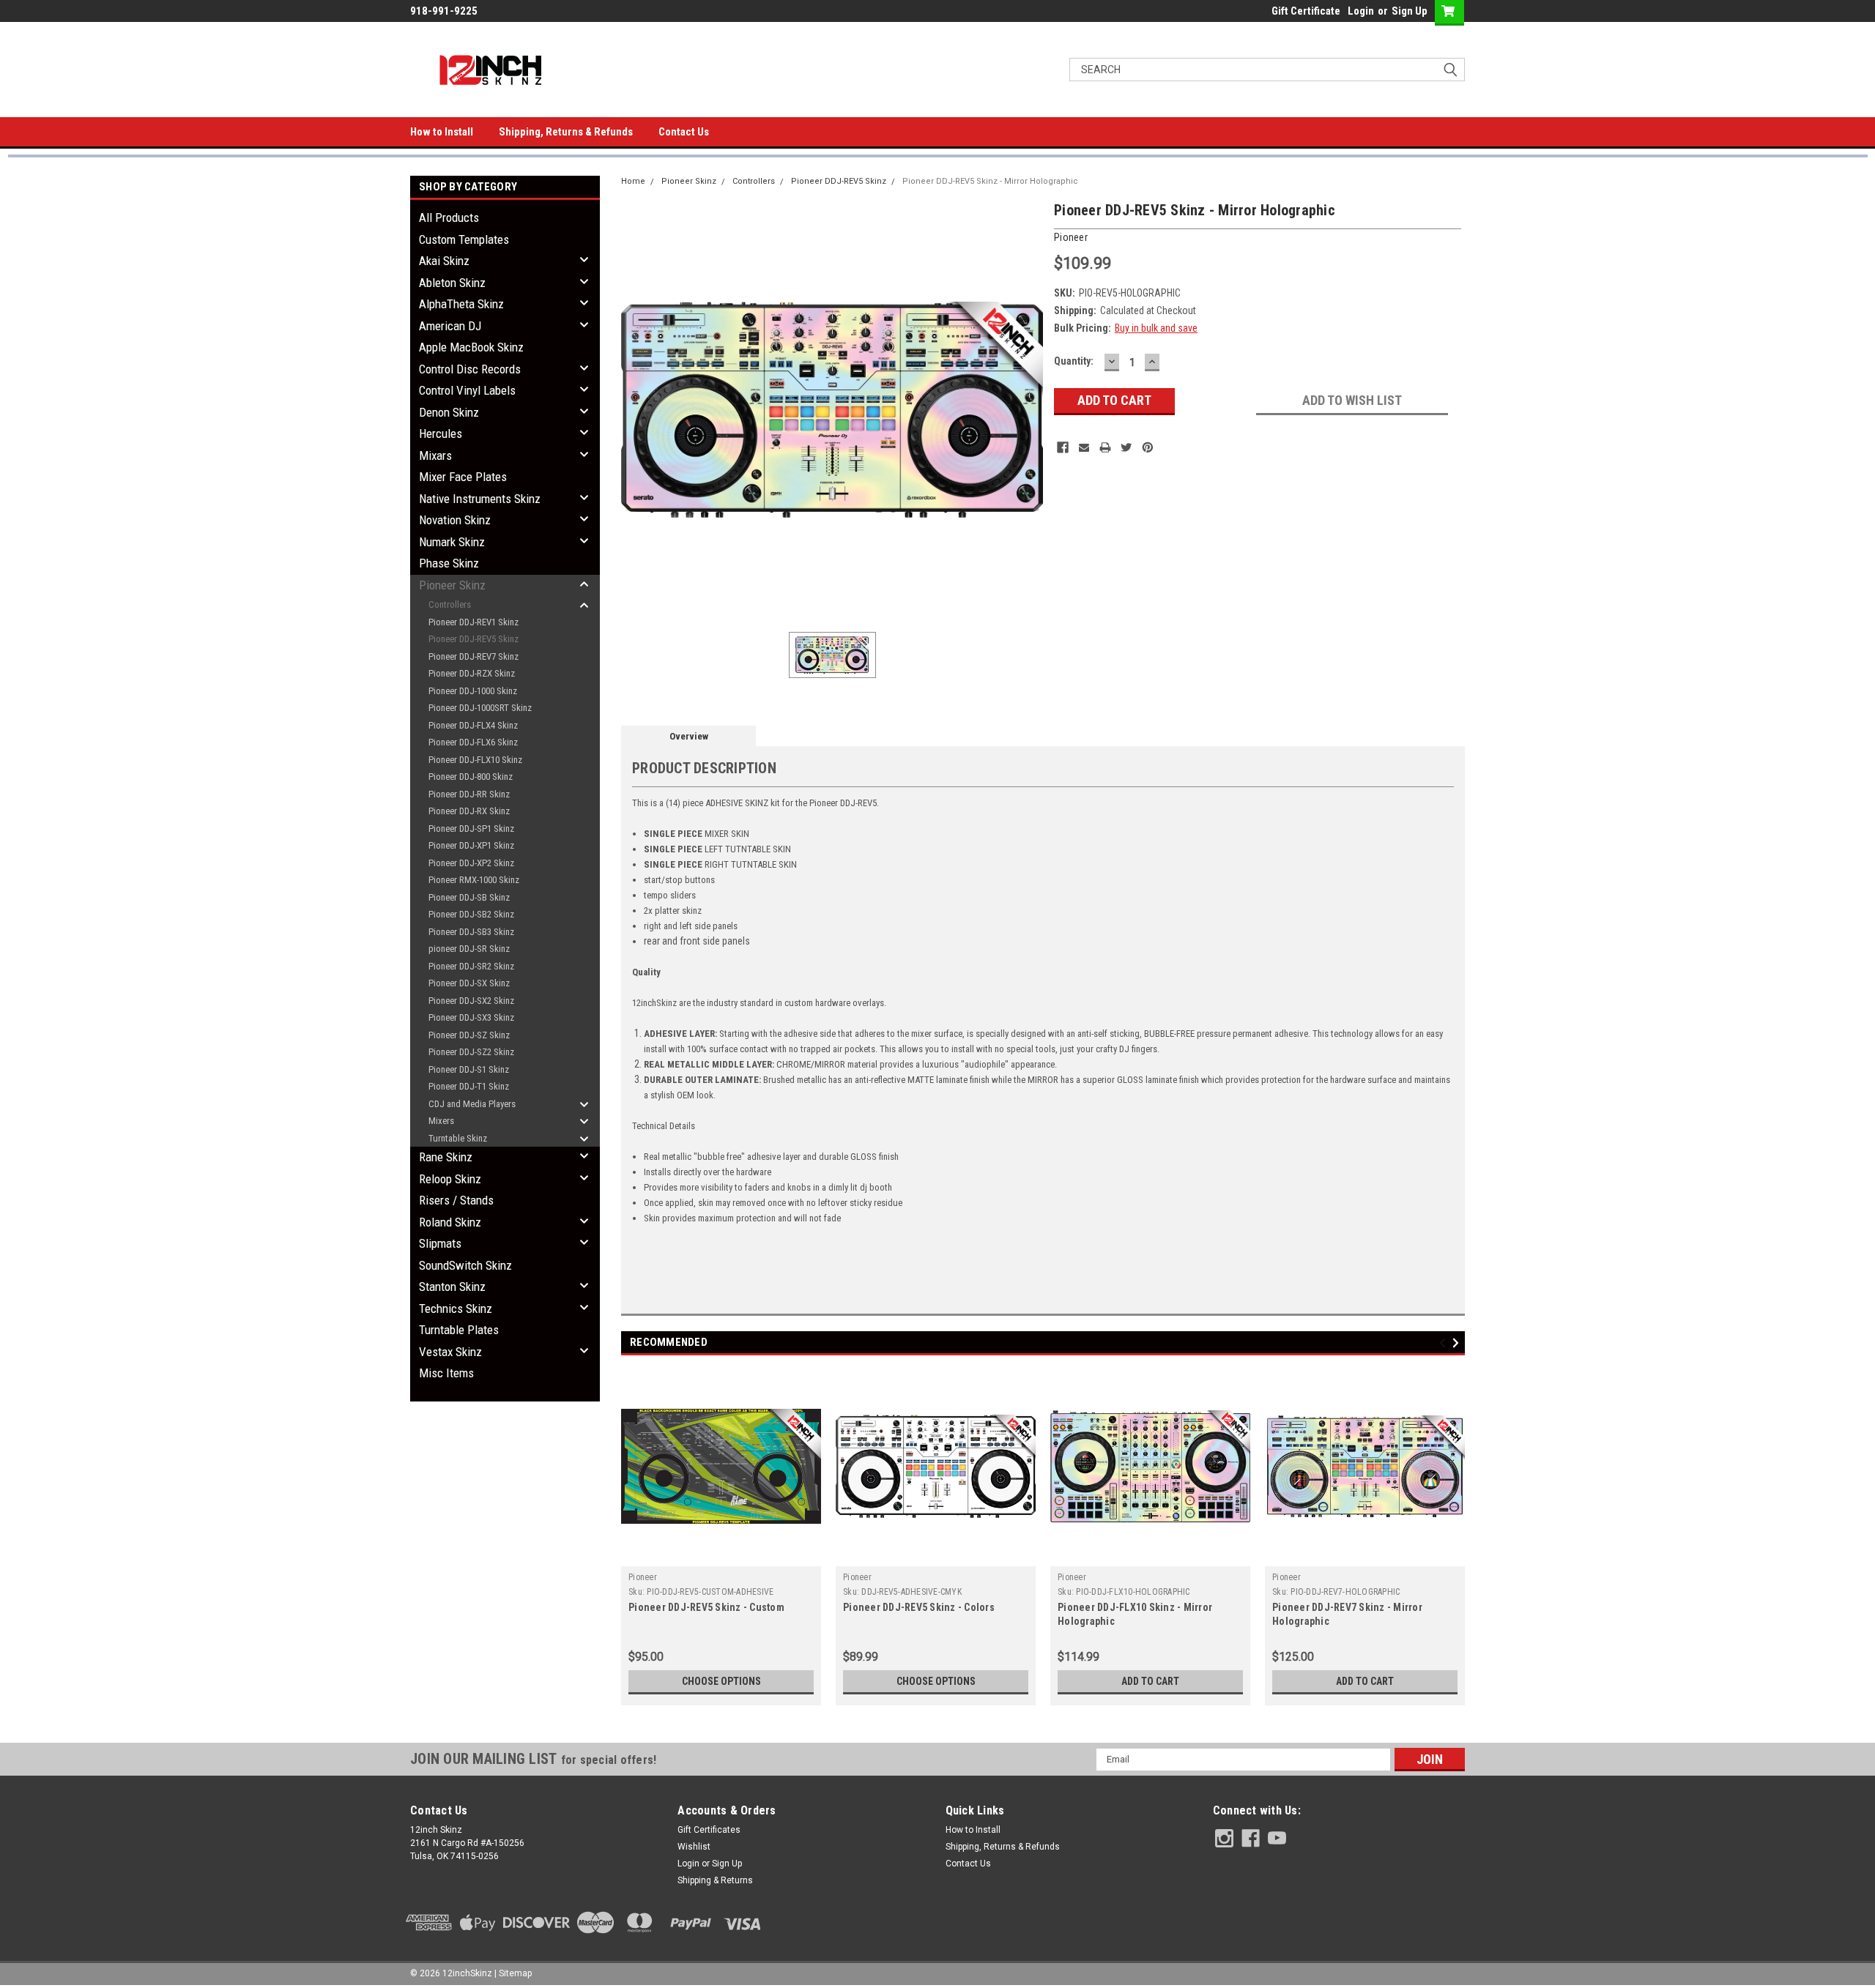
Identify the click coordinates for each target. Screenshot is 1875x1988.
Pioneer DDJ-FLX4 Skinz (473, 725)
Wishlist (694, 1847)
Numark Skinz (452, 542)
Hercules (441, 433)
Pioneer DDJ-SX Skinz (469, 983)
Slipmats (440, 1243)
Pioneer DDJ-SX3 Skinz (471, 1017)
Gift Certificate (1306, 11)
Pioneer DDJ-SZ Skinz (469, 1035)
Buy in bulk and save (1156, 328)
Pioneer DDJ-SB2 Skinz (471, 914)
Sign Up (1410, 11)
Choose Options (721, 1681)
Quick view (721, 1555)
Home (633, 181)
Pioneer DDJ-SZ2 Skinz (471, 1052)
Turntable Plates (459, 1330)
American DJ (450, 326)
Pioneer (643, 1577)
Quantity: (1074, 361)
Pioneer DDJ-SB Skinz (469, 897)
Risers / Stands (456, 1200)
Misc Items (446, 1373)
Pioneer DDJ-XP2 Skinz (471, 863)
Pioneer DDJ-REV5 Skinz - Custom (706, 1607)
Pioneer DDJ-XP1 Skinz (471, 845)
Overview (689, 736)
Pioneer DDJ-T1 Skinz (469, 1086)
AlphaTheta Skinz (461, 304)
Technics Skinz (456, 1308)
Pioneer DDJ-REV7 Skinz (474, 656)
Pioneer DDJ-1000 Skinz (473, 691)
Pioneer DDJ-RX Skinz (469, 811)
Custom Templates (464, 239)
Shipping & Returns (715, 1880)
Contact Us (684, 132)
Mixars (435, 455)
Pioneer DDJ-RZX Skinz (472, 673)
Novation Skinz (455, 520)
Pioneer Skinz (452, 585)
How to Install (442, 132)
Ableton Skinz (452, 283)
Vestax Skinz (450, 1352)
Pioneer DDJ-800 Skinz (471, 777)
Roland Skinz (450, 1222)
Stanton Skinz (452, 1287)
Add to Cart (1150, 1681)
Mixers (441, 1121)
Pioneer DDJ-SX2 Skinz (471, 1001)
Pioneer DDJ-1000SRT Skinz (480, 708)
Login (1361, 11)
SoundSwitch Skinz (465, 1265)
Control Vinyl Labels (467, 390)
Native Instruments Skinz (480, 499)
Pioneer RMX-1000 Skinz (474, 880)
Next (1458, 1343)
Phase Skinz (449, 563)
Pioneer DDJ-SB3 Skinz (471, 932)
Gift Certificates (709, 1830)
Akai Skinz (444, 261)
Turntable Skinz (458, 1138)
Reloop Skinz (450, 1179)
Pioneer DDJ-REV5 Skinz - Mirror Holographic (990, 181)
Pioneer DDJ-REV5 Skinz (474, 639)
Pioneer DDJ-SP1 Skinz (471, 829)
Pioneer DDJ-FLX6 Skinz (473, 742)
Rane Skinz (446, 1157)
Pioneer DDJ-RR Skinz (469, 794)
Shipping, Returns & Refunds (566, 132)
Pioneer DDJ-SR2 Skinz (471, 966)
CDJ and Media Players (472, 1104)
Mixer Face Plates (463, 477)
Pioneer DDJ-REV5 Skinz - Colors (919, 1607)
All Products (449, 217)
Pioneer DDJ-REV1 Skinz (474, 622)
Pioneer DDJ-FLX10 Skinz (475, 760)
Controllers (450, 604)
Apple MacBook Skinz (471, 347)
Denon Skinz (449, 412)
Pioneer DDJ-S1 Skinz (469, 1069)
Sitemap (515, 1973)
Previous (1445, 1343)
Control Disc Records (470, 369)
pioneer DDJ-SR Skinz (469, 949)
